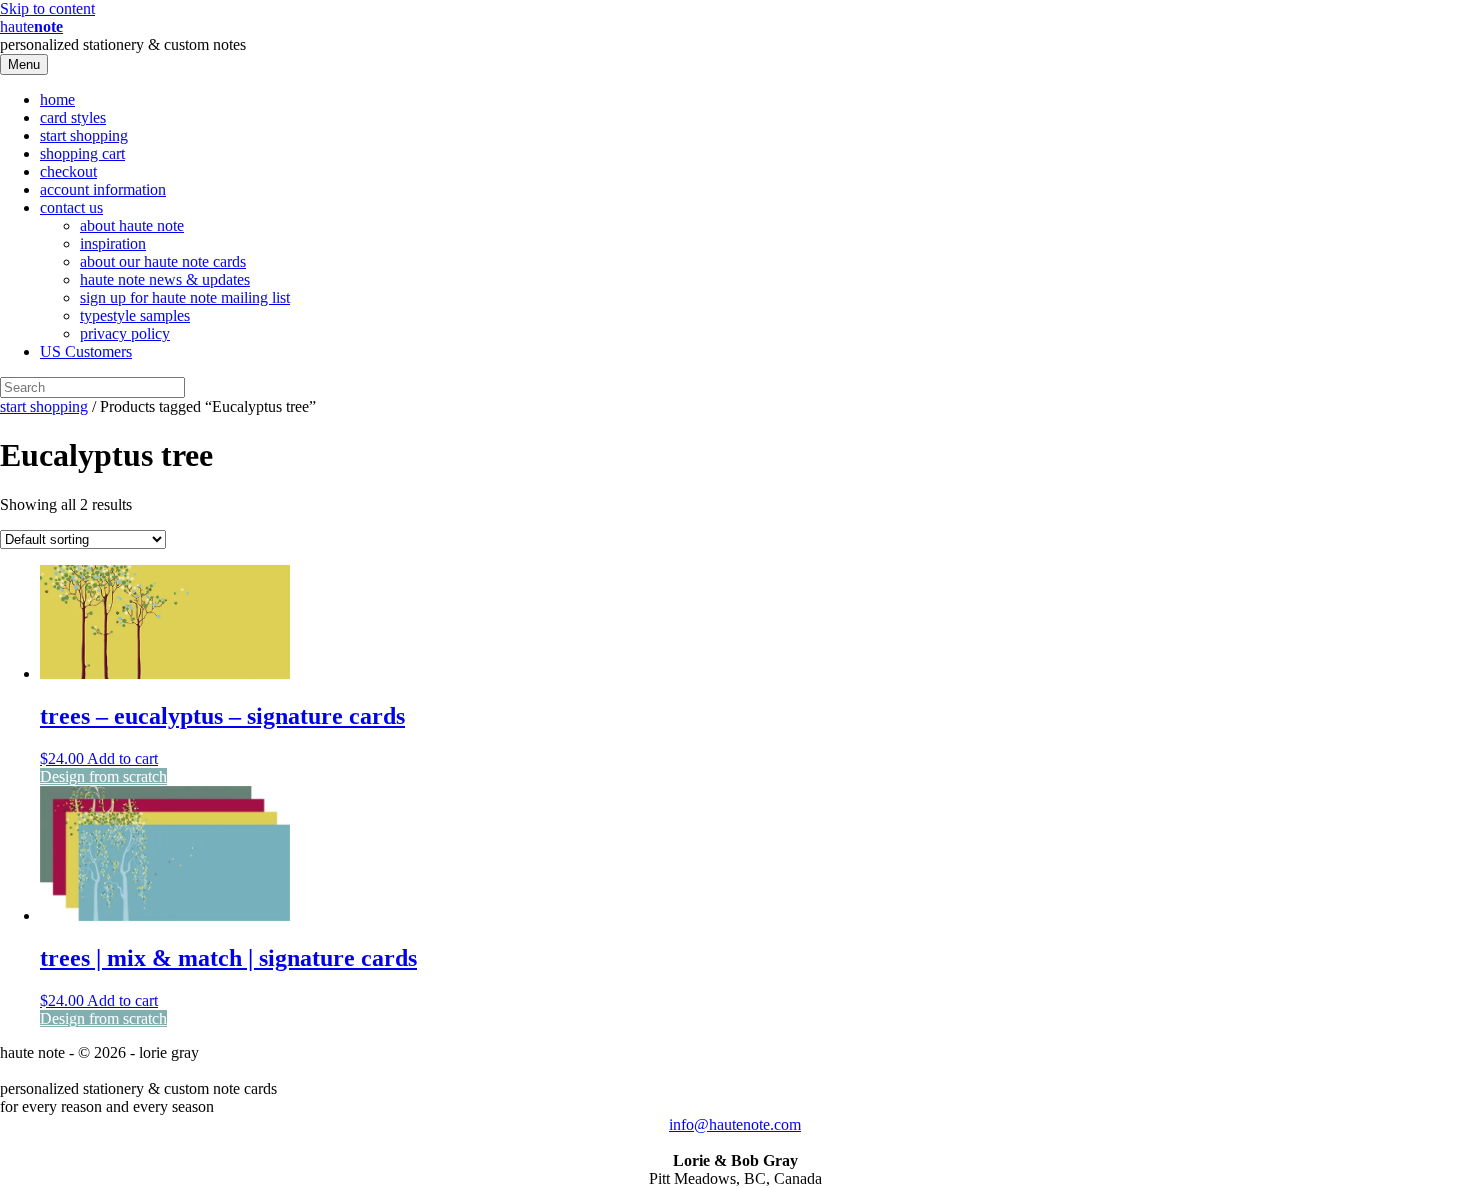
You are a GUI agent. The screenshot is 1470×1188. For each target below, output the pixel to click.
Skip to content (47, 8)
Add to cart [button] (122, 758)
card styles (73, 117)
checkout (68, 171)
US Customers (86, 351)
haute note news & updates (165, 279)
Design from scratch (103, 776)
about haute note (132, 225)
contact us (71, 207)
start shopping (84, 135)
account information (103, 189)
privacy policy (125, 333)
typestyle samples (135, 315)
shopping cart (82, 153)
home (57, 99)
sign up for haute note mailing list (185, 297)
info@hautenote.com (735, 1124)
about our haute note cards (163, 261)
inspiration (113, 243)
